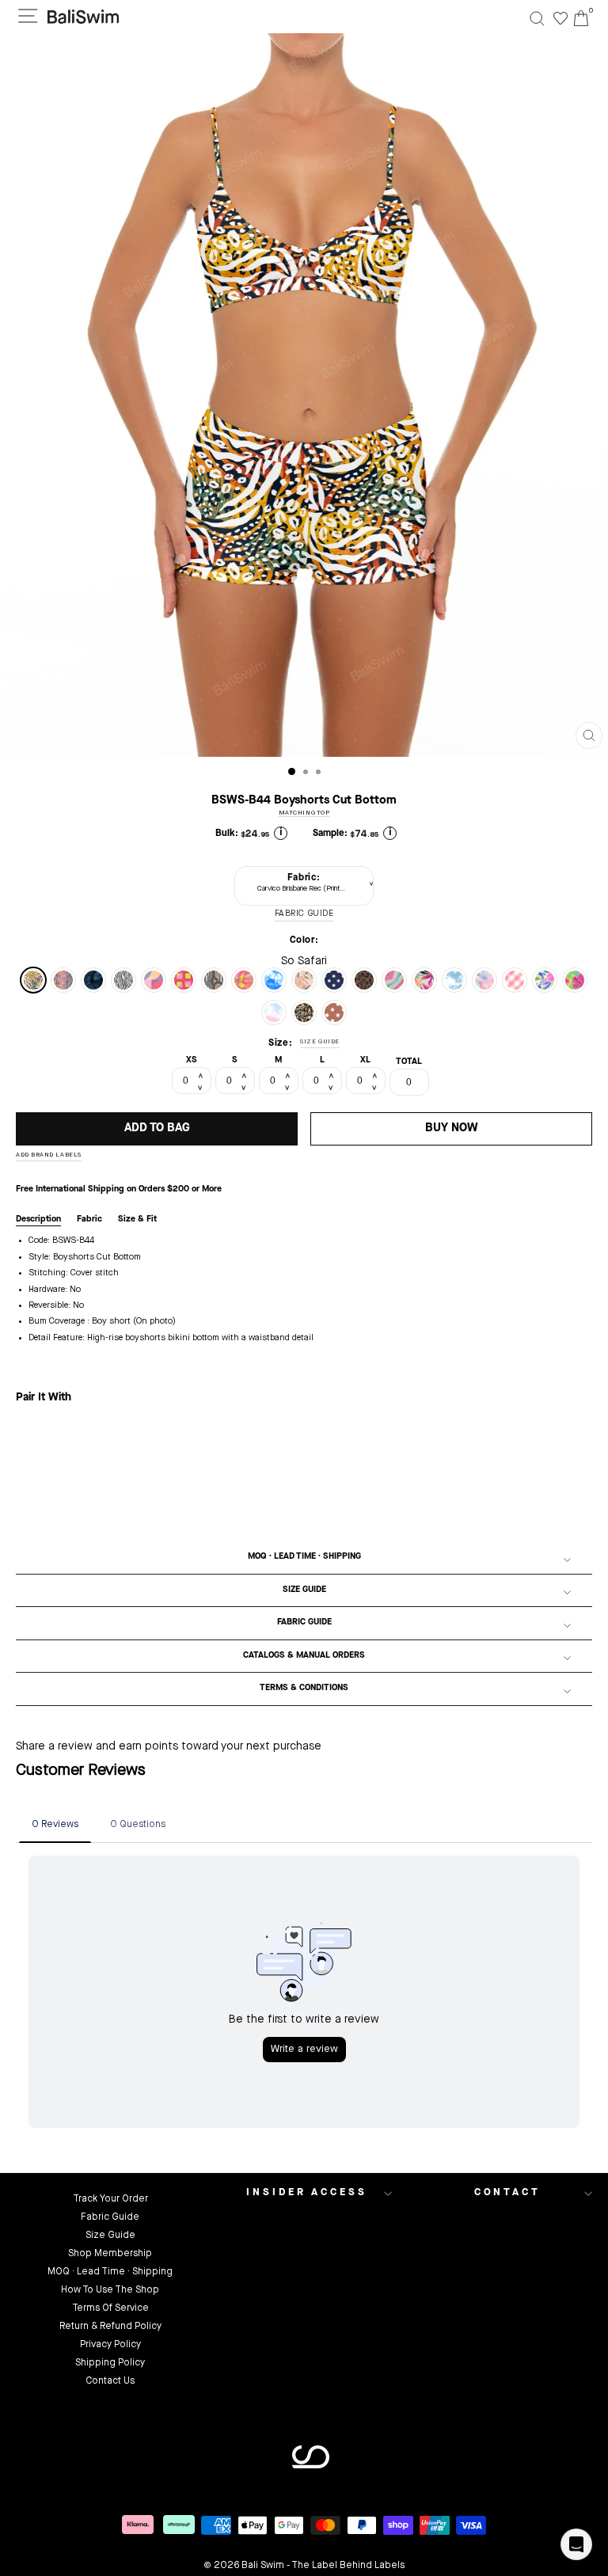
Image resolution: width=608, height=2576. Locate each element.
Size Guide (304, 1590)
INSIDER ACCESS (307, 2192)
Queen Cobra (63, 980)
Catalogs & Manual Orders (304, 1656)
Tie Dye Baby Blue (454, 980)
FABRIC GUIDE (304, 914)
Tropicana (424, 980)
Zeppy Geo (184, 980)
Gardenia (545, 980)
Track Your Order (110, 2199)
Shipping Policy (110, 2363)
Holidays (304, 980)
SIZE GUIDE (320, 1042)
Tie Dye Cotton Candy (484, 980)
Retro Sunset (214, 980)
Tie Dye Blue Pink (274, 1013)
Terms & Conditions (304, 1688)
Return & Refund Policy (110, 2327)
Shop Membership (110, 2254)
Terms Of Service (110, 2308)
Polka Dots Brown (334, 1013)
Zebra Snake (123, 980)
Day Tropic (575, 980)
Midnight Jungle (93, 980)
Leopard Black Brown (364, 980)
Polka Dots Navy (334, 980)
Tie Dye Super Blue (274, 980)
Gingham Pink (515, 980)
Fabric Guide (304, 1622)
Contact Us (110, 2381)
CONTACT (507, 2192)
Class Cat (304, 1013)
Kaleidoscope (394, 980)
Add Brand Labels (49, 1155)
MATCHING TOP (304, 813)
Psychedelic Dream (244, 980)
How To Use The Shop (110, 2290)
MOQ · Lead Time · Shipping (304, 1557)
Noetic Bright (154, 980)
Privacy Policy (110, 2345)
